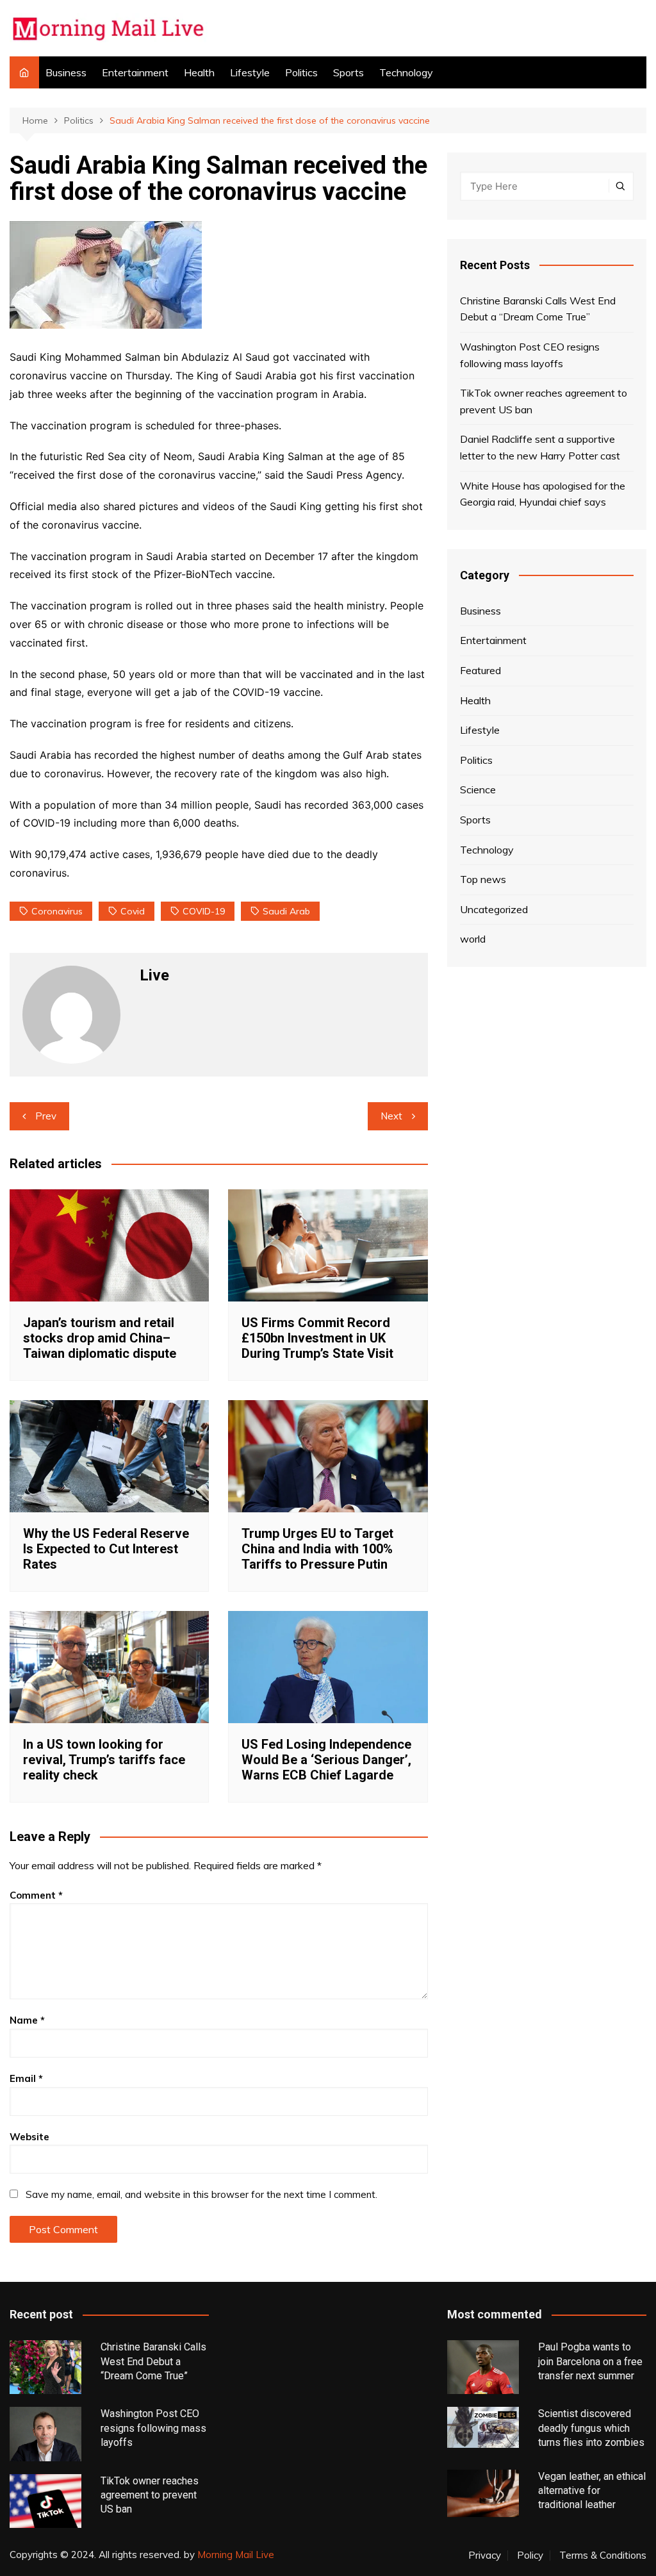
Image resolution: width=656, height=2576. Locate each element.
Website (29, 2137)
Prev (46, 1116)
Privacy (485, 2555)
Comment (36, 1895)
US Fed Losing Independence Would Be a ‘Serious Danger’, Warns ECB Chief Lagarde (326, 1760)
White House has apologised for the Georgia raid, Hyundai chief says (543, 494)
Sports (348, 72)
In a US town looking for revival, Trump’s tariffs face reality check (104, 1760)
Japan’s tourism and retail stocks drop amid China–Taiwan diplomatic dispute (100, 1338)
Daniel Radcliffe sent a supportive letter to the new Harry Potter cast (540, 447)
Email (26, 2078)
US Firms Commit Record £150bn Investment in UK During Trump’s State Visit (317, 1338)
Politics (301, 72)
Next (391, 1116)
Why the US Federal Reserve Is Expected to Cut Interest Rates (106, 1549)
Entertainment (135, 72)
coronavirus (57, 911)
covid (133, 911)
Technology (406, 72)
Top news (483, 879)
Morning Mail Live (236, 2555)
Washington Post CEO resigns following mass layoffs (530, 355)
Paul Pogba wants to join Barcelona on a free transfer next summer (590, 2361)
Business (66, 72)
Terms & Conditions (603, 2555)
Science (478, 789)
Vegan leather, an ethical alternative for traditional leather (592, 2491)
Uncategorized (494, 909)
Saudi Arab (286, 911)
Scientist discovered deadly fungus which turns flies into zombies (591, 2428)
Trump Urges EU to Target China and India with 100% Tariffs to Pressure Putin (317, 1549)
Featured (480, 670)
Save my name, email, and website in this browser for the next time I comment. (201, 2194)
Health (199, 72)
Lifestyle (250, 72)
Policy (530, 2555)
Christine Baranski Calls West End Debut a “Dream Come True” (538, 309)
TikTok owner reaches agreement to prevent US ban (544, 401)
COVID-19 (204, 911)
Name (27, 2020)
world (473, 939)
